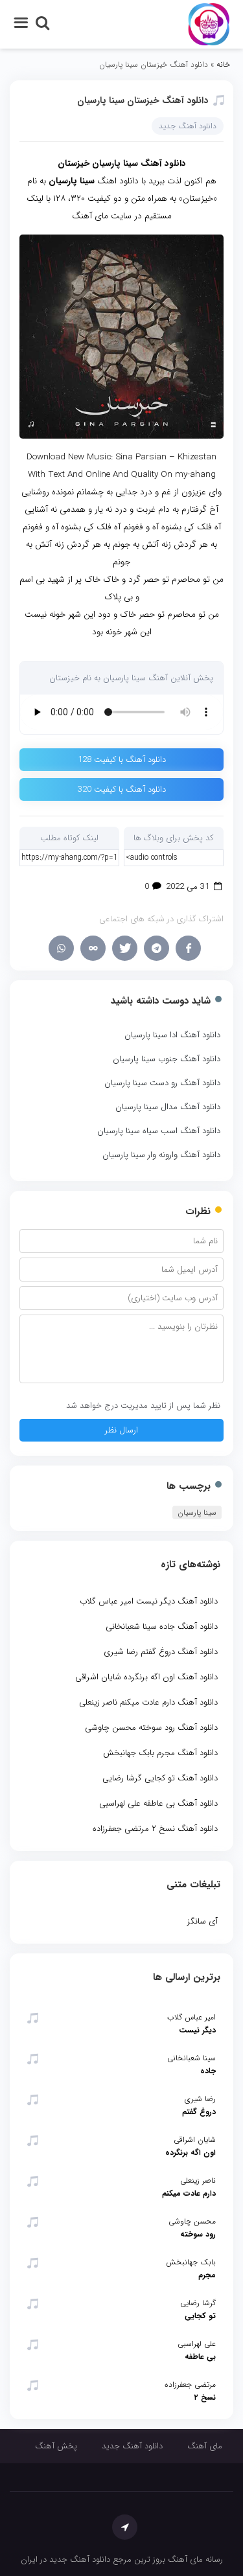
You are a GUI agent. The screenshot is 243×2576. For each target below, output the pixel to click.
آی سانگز (202, 1921)
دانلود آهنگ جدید (188, 126)
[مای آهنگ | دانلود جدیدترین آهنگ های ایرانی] (209, 24)
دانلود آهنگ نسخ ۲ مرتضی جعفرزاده (155, 1829)
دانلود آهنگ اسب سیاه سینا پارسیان (159, 1131)
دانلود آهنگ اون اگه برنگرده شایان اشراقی (146, 1677)
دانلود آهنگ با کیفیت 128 (122, 760)
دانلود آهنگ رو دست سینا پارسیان (162, 1083)
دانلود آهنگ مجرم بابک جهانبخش (160, 1753)
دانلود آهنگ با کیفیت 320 (122, 789)
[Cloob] (93, 948)
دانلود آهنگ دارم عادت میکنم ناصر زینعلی (148, 1702)
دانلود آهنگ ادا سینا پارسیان (172, 1035)
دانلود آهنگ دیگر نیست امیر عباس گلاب (149, 1601)
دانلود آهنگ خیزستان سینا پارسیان (143, 100)
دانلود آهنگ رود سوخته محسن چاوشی (151, 1728)
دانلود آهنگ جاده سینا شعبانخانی (162, 1627)
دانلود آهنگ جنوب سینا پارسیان (167, 1059)
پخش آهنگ (56, 2446)
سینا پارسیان (197, 1512)
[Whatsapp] (61, 948)
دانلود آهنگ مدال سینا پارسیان (168, 1107)
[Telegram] (156, 948)
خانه (223, 64)
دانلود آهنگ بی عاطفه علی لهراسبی (158, 1803)
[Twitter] (125, 948)
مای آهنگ (205, 2446)
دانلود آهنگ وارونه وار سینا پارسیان (161, 1155)
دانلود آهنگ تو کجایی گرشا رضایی (160, 1778)
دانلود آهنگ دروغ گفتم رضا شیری (161, 1652)
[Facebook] (188, 948)
